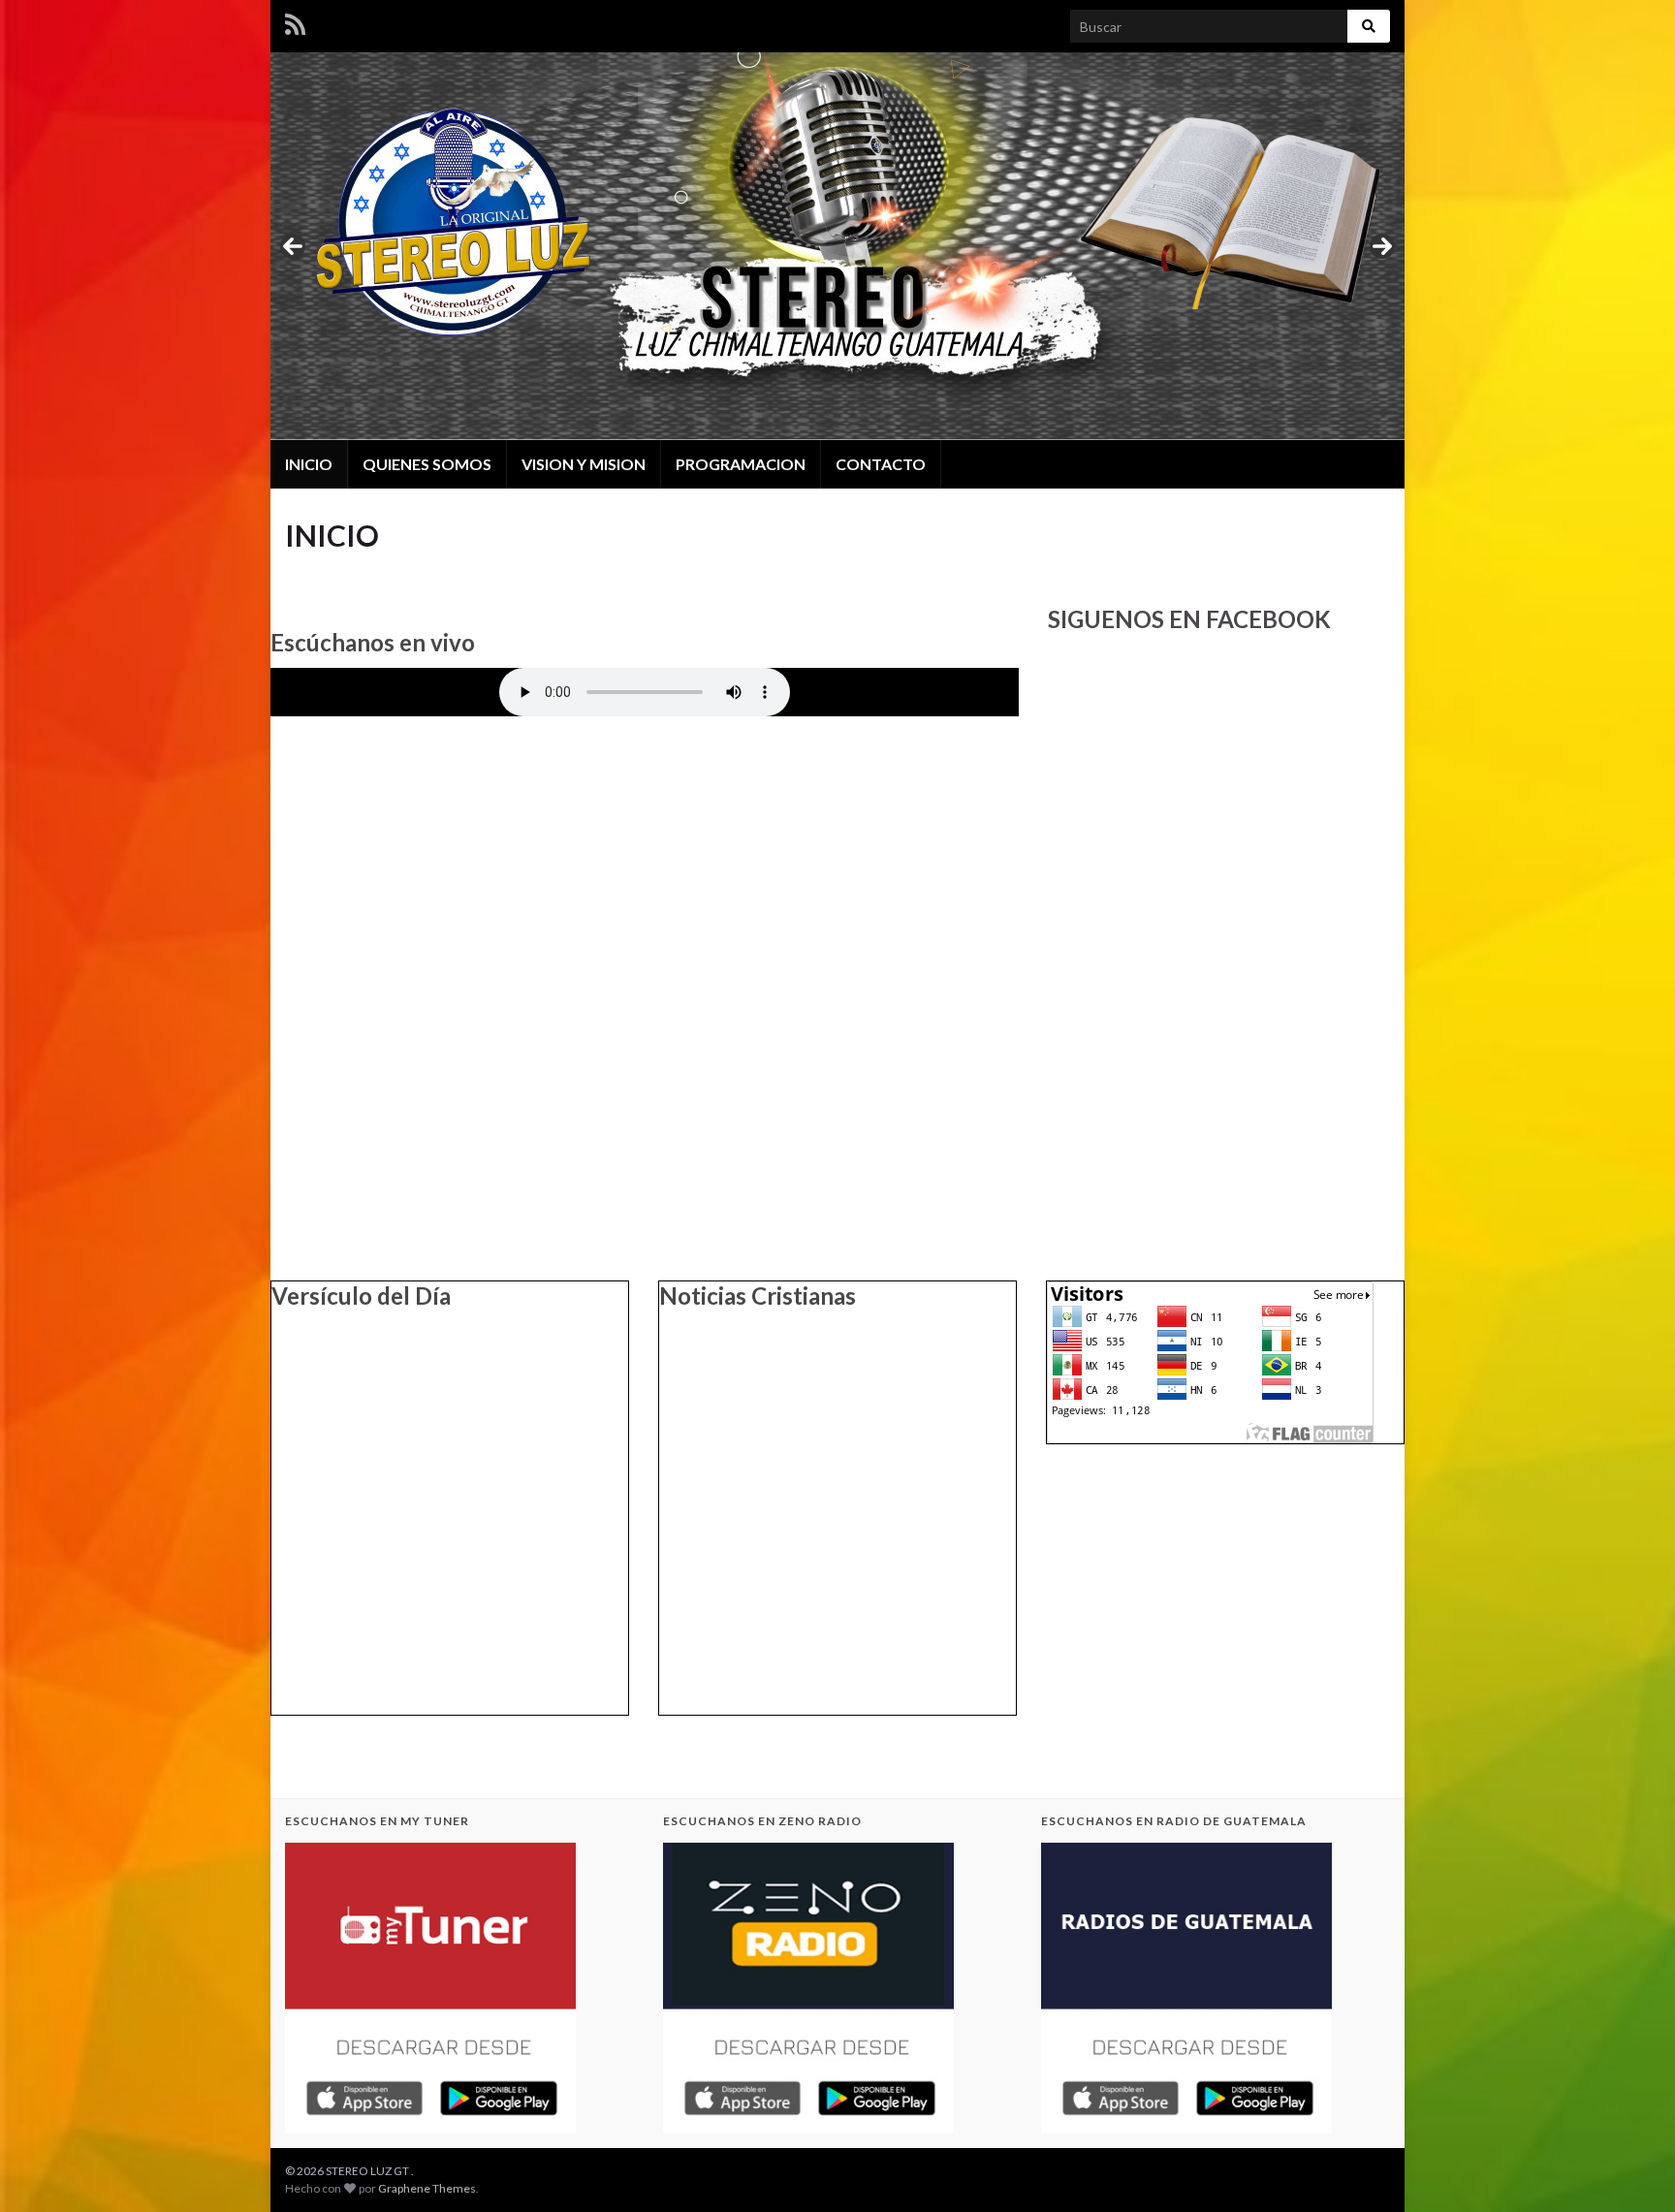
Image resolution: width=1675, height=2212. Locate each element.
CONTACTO (881, 464)
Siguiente (1382, 246)
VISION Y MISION (584, 464)
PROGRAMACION (741, 464)
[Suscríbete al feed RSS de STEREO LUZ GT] (295, 21)
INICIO (309, 464)
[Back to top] (1631, 2168)
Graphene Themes (427, 2188)
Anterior (293, 246)
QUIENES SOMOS (427, 464)
